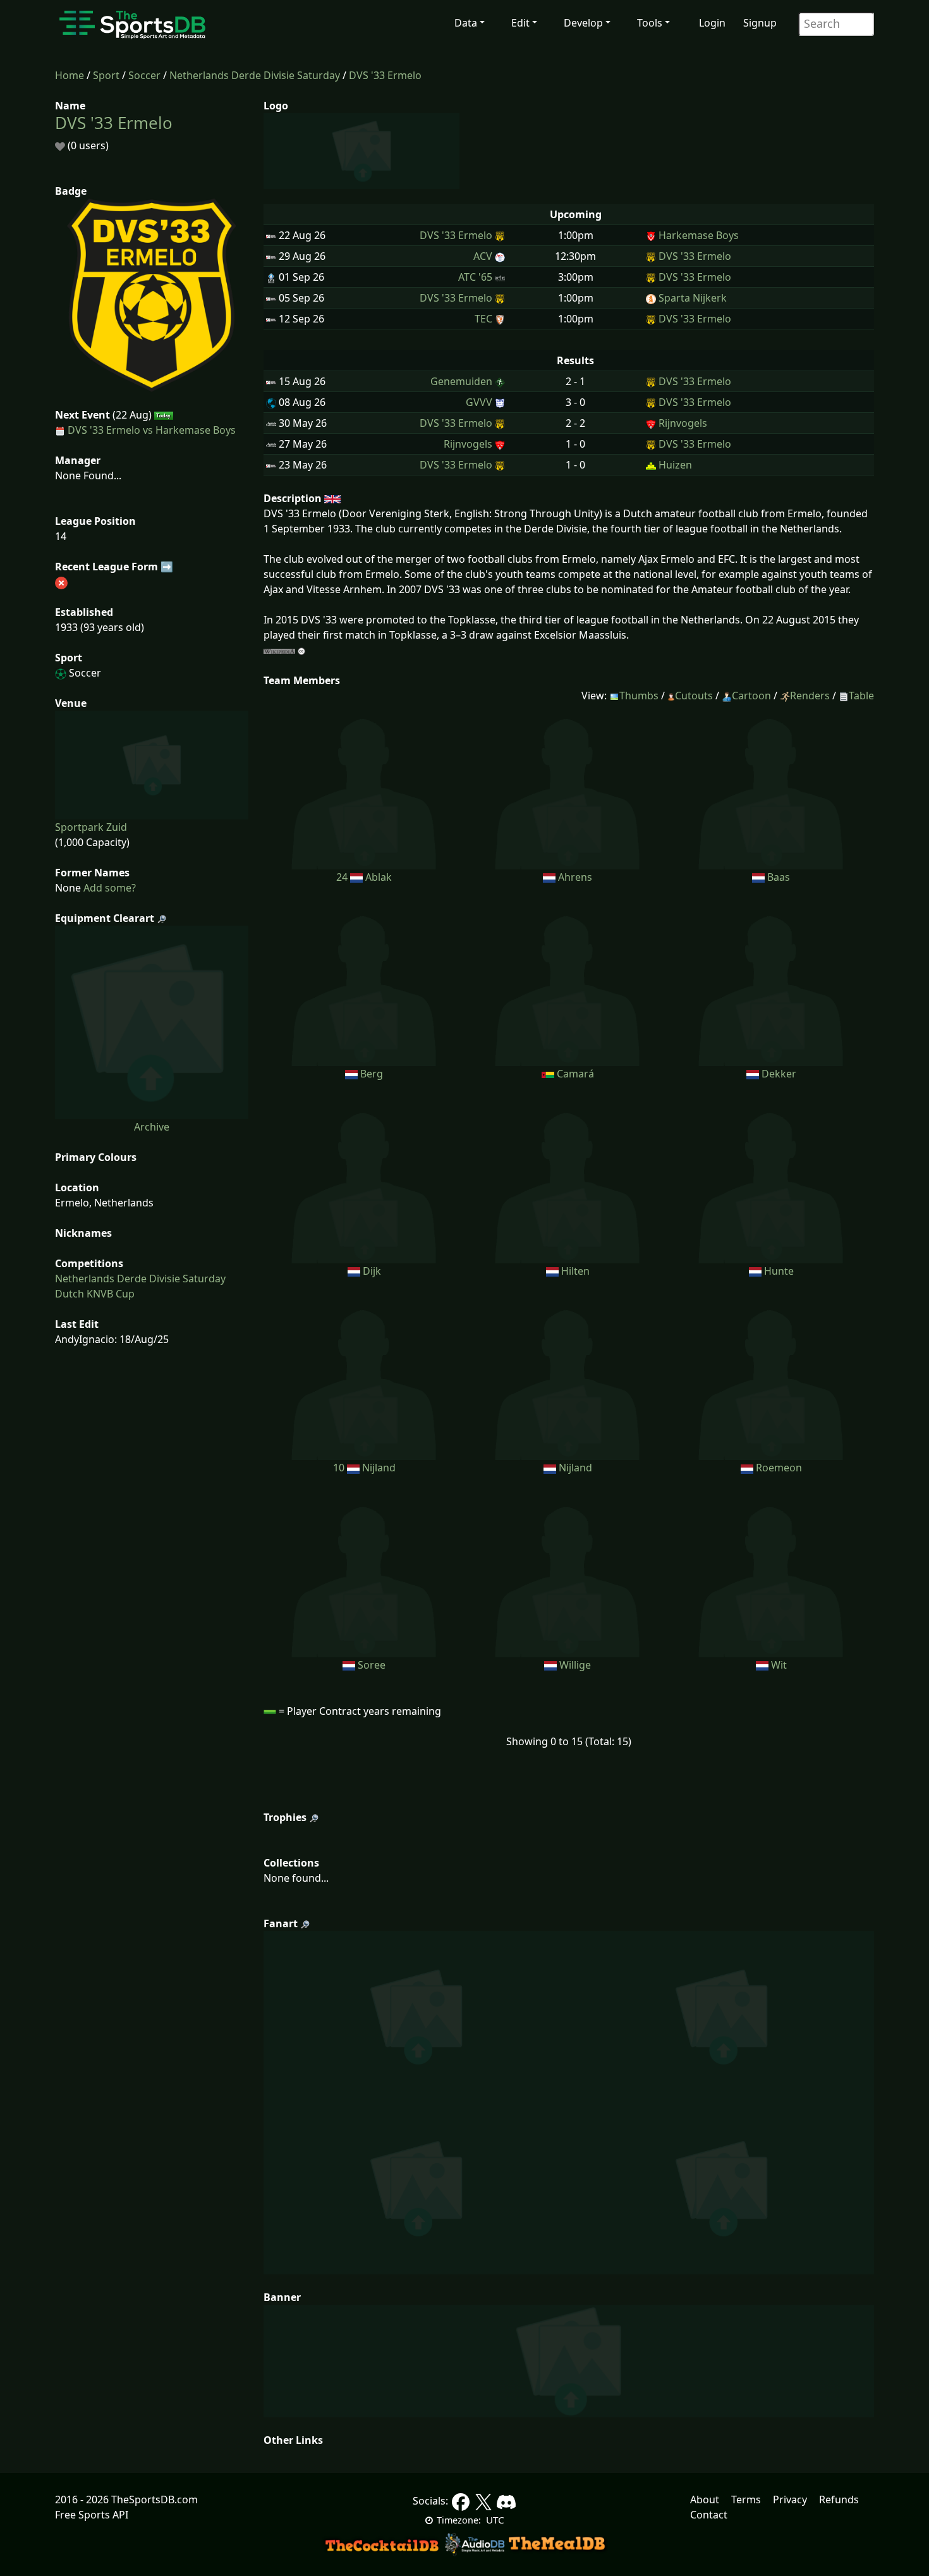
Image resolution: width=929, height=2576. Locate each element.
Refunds (839, 2499)
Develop (583, 23)
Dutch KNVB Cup (95, 1294)
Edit (520, 23)
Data (466, 23)
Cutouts (694, 696)
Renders (810, 696)
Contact (709, 2515)
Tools (650, 23)
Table (861, 696)
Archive (152, 1127)
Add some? (108, 888)
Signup (760, 23)
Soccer (144, 75)
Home (70, 75)
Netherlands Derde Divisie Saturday (255, 75)
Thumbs (639, 696)
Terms (746, 2499)
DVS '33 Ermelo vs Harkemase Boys (152, 430)
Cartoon (751, 696)
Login (712, 23)
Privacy (790, 2499)
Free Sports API (92, 2515)
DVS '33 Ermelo (385, 75)
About (705, 2499)
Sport (106, 75)
